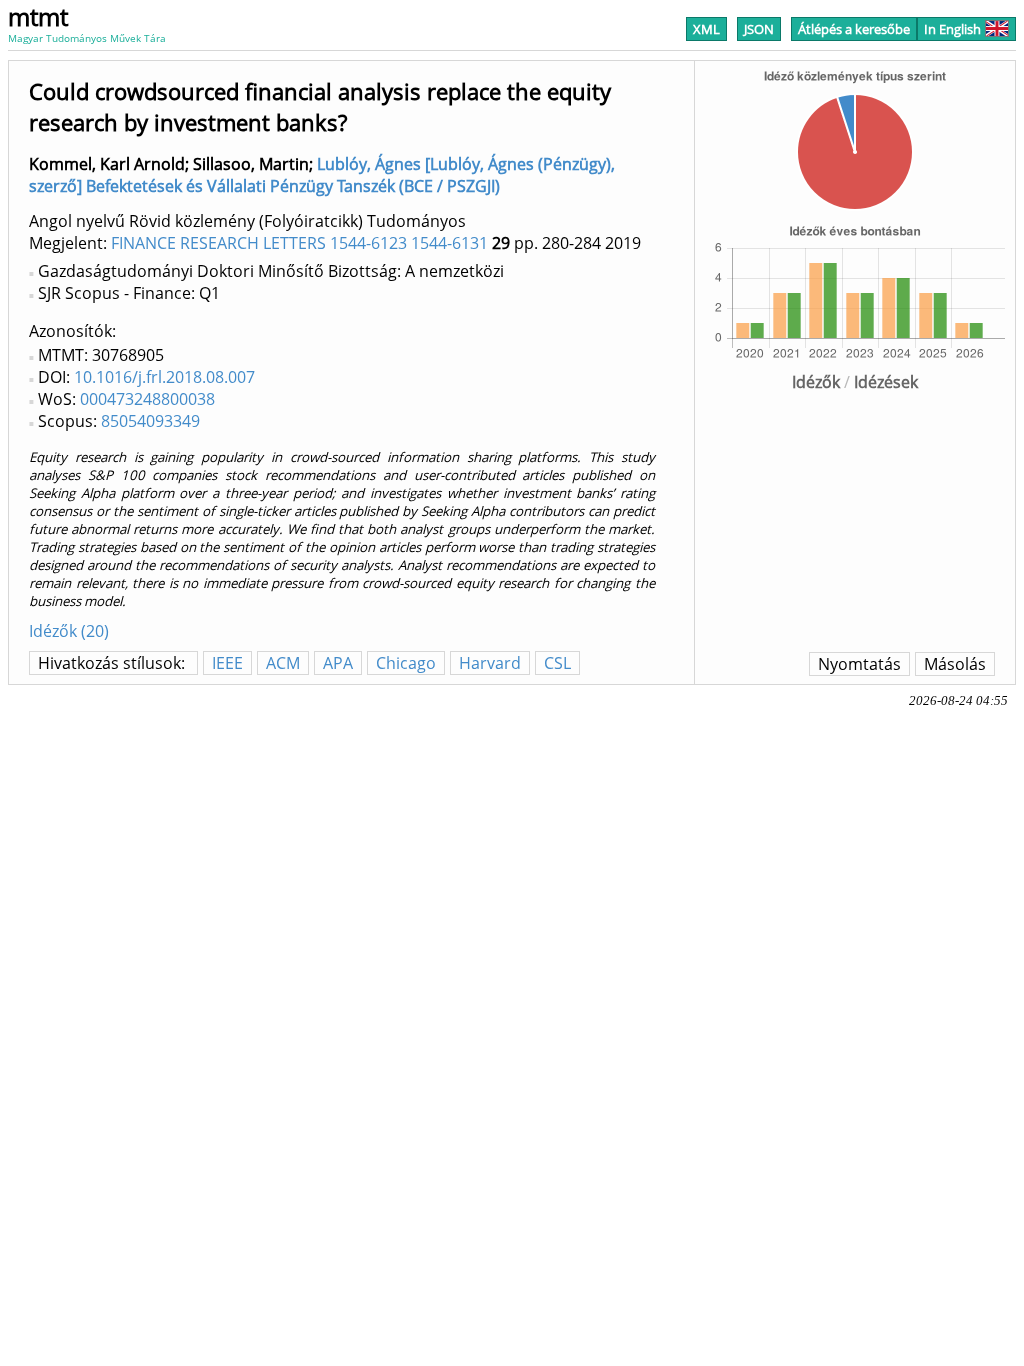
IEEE (227, 663)
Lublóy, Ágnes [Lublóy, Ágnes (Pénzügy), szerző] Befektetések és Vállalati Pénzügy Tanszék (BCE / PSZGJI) (322, 175)
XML (706, 29)
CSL (557, 663)
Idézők (816, 382)
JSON (759, 29)
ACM (283, 663)
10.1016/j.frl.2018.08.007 (164, 377)
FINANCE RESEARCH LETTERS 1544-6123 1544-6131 (299, 243)
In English (952, 29)
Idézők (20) (69, 631)
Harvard (490, 663)
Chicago (406, 663)
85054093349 (150, 421)
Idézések (886, 382)
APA (338, 663)
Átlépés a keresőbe (854, 29)
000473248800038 (147, 399)
